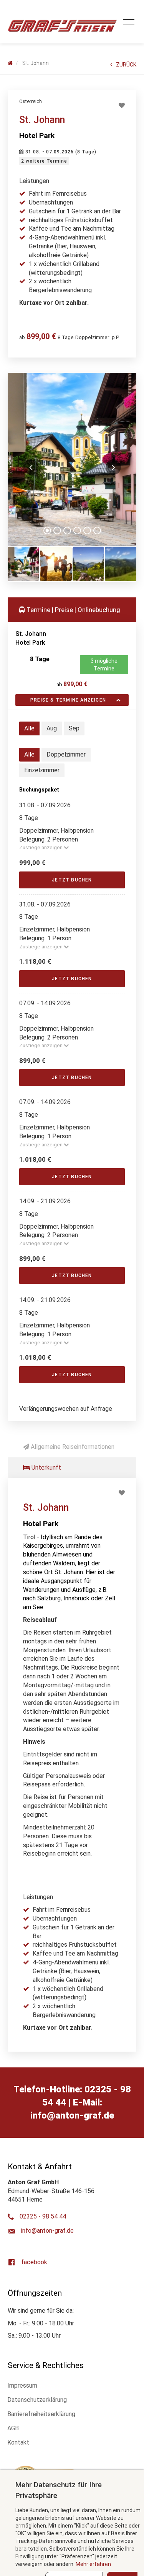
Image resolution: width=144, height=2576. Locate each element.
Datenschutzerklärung (37, 2400)
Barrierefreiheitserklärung (41, 2414)
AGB (13, 2428)
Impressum (22, 2386)
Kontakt (18, 2442)
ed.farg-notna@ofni (72, 2115)
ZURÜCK (126, 65)
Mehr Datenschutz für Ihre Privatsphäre (59, 2490)
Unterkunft (46, 1468)
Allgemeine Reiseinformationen (72, 1447)
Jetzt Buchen (72, 880)
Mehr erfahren (93, 2564)
